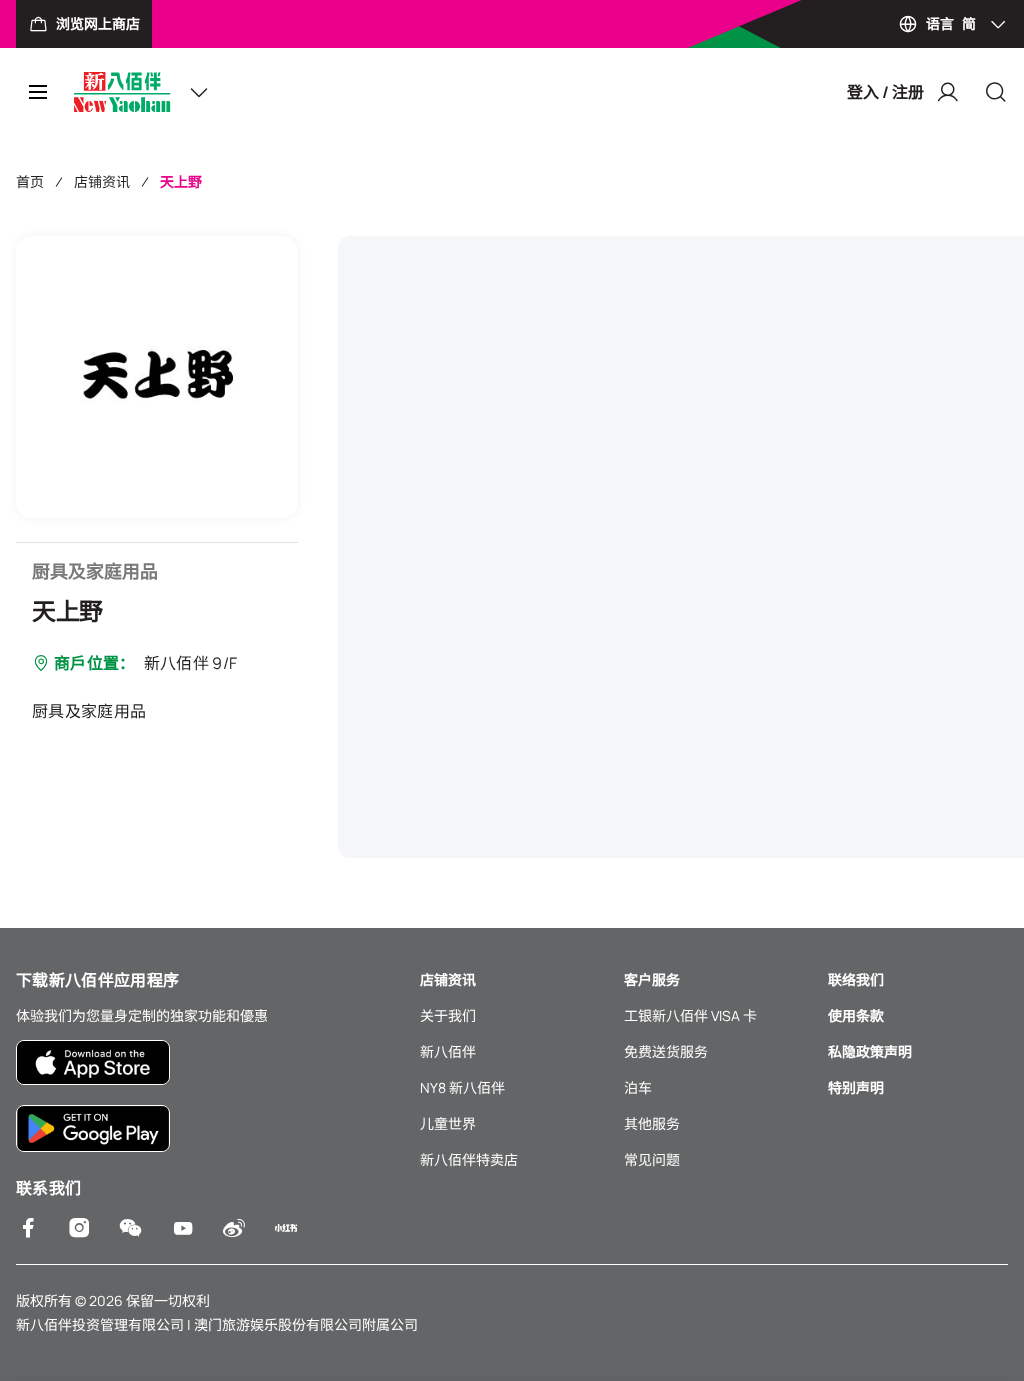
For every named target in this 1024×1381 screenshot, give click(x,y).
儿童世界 (448, 1123)
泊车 (638, 1087)
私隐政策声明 (870, 1051)
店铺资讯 (102, 181)
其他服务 (652, 1123)
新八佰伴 (448, 1051)
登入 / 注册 (885, 92)
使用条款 (856, 1015)
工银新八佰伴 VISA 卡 (690, 1015)
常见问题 (652, 1159)
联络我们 (856, 979)
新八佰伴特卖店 (469, 1159)
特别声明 (856, 1087)
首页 (30, 181)
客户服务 (652, 979)
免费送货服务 (666, 1051)
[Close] (996, 92)
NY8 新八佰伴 (462, 1087)
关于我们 (448, 1015)
